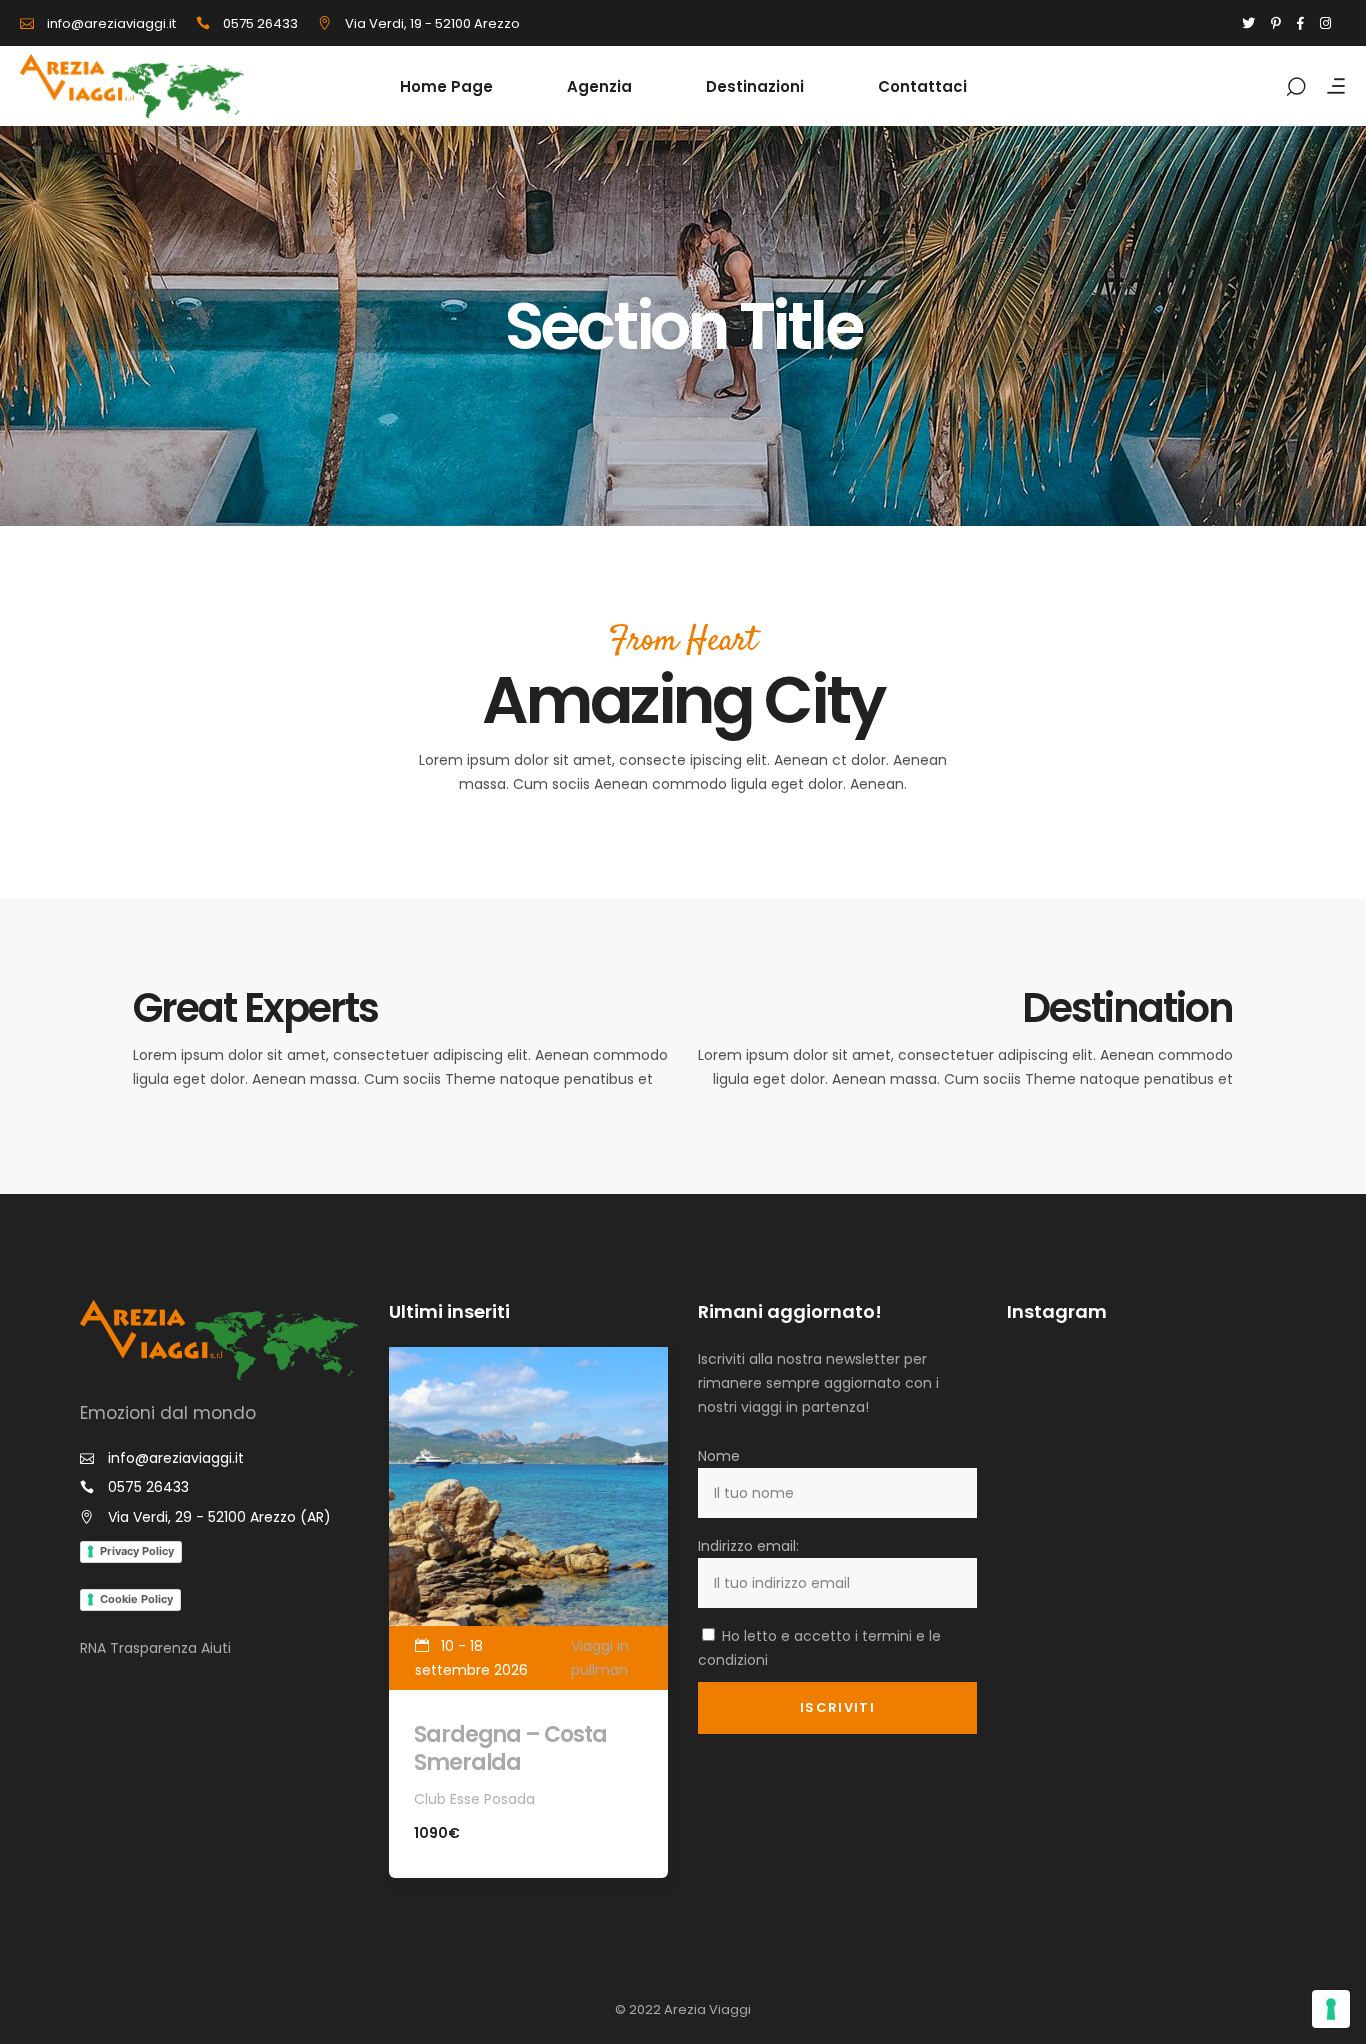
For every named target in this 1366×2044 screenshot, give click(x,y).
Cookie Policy (136, 1599)
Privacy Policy (137, 1551)
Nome (719, 1456)
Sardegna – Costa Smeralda (510, 1748)
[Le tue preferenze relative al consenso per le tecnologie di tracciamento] (1331, 2009)
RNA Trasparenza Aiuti (155, 1648)
